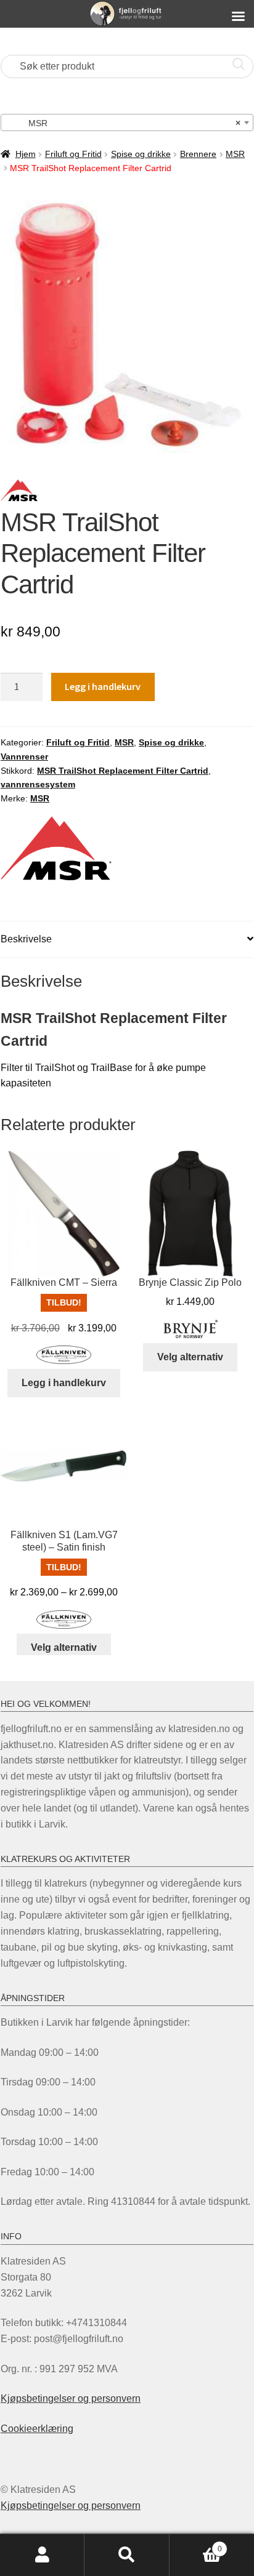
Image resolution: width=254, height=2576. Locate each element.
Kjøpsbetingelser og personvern (71, 2398)
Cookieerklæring (37, 2429)
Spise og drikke (141, 154)
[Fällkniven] (64, 1355)
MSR (235, 154)
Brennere (198, 154)
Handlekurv (196, 2545)
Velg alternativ (190, 1357)
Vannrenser (24, 756)
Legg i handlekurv (103, 686)
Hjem (26, 154)
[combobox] (127, 122)
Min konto (42, 2555)
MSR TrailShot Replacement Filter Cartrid (123, 771)
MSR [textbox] (123, 123)
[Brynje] (190, 1329)
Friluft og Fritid (73, 154)
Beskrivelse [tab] (26, 939)
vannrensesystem (38, 784)
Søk (127, 2555)
